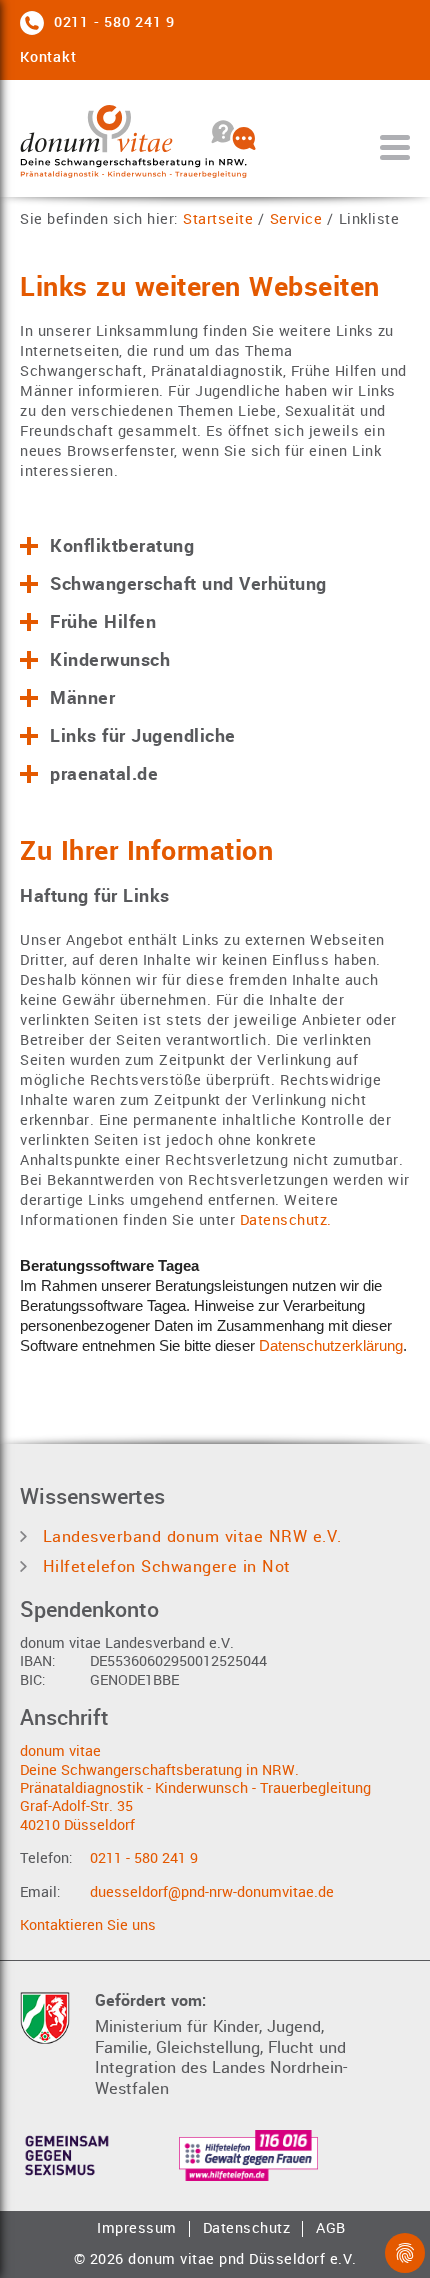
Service (296, 220)
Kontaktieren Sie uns (88, 1925)
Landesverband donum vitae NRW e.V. (189, 1536)
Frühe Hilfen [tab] (103, 622)
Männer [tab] (82, 698)
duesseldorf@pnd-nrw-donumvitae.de (212, 1892)
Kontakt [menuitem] (48, 57)
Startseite (218, 220)
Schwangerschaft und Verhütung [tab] (188, 584)
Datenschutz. (286, 1220)
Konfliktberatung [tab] (122, 546)
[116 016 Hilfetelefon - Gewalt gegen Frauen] (248, 2155)
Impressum (137, 2229)
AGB (331, 2229)
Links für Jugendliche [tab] (143, 736)
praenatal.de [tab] (104, 774)
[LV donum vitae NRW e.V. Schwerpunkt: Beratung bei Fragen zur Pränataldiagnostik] (167, 143)
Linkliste (369, 220)
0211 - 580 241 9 (144, 1858)
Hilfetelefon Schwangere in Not (164, 1566)
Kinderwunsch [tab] (110, 660)
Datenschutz (247, 2229)
